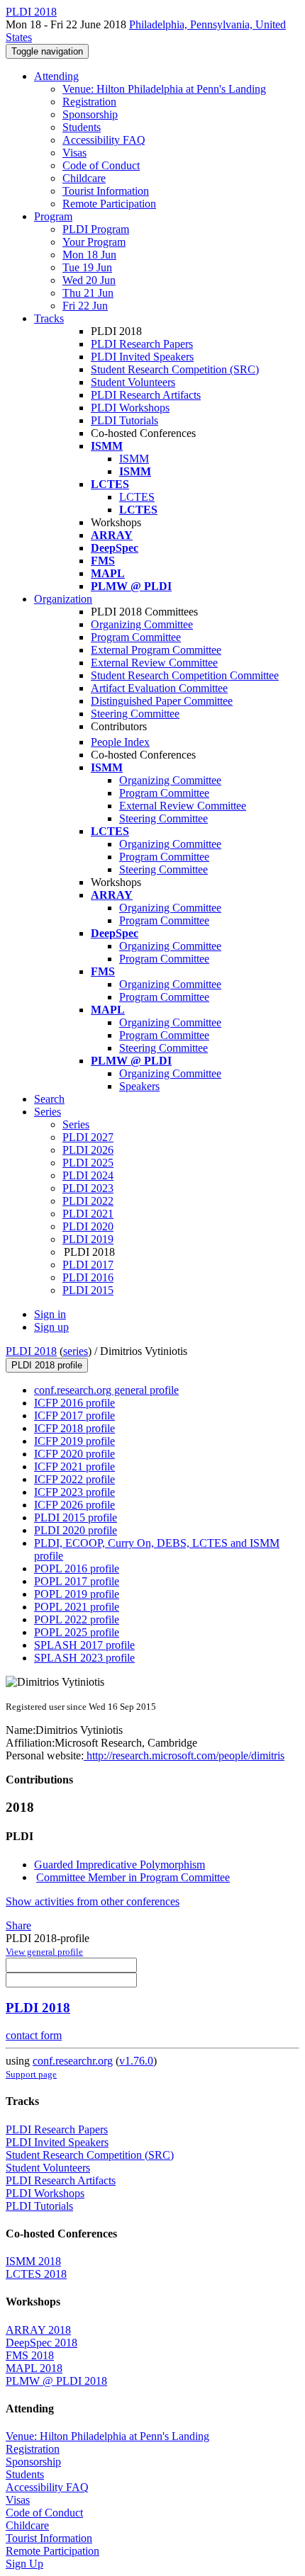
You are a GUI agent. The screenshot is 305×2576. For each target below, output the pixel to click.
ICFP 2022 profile (74, 1479)
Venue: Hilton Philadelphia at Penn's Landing (164, 89)
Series (76, 1124)
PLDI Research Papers (142, 344)
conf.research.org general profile (106, 1390)
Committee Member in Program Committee (133, 1877)
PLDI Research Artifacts (146, 395)
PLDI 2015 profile (76, 1517)
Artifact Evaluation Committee (159, 688)
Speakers (139, 1086)
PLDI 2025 (88, 1163)
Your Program (94, 242)
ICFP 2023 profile (74, 1492)
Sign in (50, 1314)
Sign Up (24, 2564)
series (76, 1351)
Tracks (49, 318)
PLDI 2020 (88, 1226)
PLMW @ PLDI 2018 (56, 2381)
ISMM (134, 459)
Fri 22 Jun (85, 306)
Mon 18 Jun (89, 255)
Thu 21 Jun (88, 293)
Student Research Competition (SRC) (175, 369)
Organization (63, 599)
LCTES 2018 (36, 2274)
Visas (74, 153)
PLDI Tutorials (124, 420)
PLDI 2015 (88, 1290)
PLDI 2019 (88, 1239)
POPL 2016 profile (77, 1568)
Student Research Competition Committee (185, 675)
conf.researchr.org (73, 2061)
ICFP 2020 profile (74, 1454)
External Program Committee (156, 650)
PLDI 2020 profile (76, 1530)
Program (53, 216)
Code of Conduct (101, 165)
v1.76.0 (136, 2061)
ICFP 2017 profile (74, 1415)
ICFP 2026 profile (74, 1505)
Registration (89, 102)
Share (18, 1925)
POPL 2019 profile (77, 1594)
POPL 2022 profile (77, 1619)
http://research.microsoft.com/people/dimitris (184, 1755)
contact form (34, 2035)
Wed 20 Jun (89, 280)
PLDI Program (96, 229)
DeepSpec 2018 (41, 2343)
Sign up (51, 1327)
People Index (120, 742)
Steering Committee (135, 714)
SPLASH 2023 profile (84, 1658)
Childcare (84, 178)
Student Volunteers (133, 382)
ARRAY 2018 (38, 2330)
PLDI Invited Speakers (142, 357)
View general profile (44, 1952)
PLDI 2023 (88, 1188)
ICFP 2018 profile (74, 1428)
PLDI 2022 (88, 1201)
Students (82, 127)
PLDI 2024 (88, 1175)
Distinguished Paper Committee (162, 701)
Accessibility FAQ (104, 140)
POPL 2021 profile (77, 1607)
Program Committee (136, 637)
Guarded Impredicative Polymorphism (120, 1865)
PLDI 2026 (88, 1150)
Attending (56, 76)
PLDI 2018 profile (47, 1365)
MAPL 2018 (34, 2368)
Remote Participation (109, 204)
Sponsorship (90, 114)
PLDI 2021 (88, 1214)
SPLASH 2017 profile (84, 1645)
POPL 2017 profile (77, 1581)
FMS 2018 (30, 2355)
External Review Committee (154, 663)
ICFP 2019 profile (74, 1441)
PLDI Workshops (130, 408)
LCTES (137, 497)
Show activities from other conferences (93, 1901)
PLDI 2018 (31, 1351)
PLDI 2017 (88, 1265)
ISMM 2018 (33, 2261)
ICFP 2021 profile (74, 1466)
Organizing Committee (142, 624)
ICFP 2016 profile (74, 1403)
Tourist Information (106, 191)
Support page (31, 2074)
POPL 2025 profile (77, 1632)
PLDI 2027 (88, 1137)
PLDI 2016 (88, 1277)
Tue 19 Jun (87, 267)
